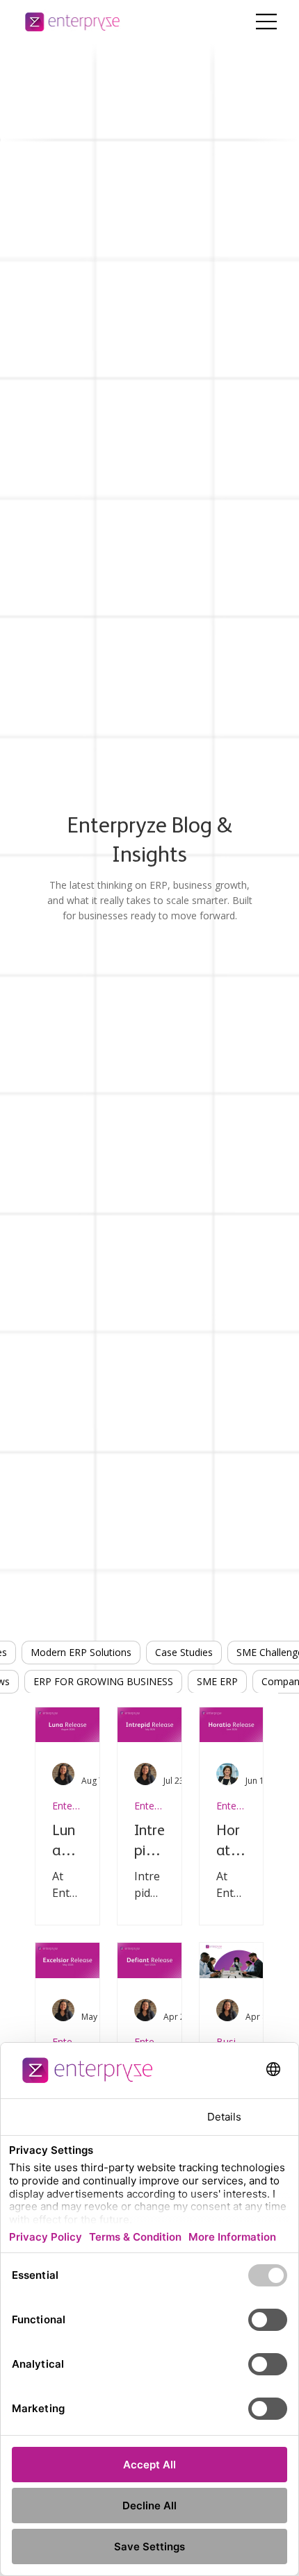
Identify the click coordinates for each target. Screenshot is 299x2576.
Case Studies (184, 1652)
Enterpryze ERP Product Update (67, 1806)
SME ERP (217, 1681)
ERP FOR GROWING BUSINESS (103, 1681)
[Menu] (267, 22)
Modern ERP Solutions (81, 1652)
